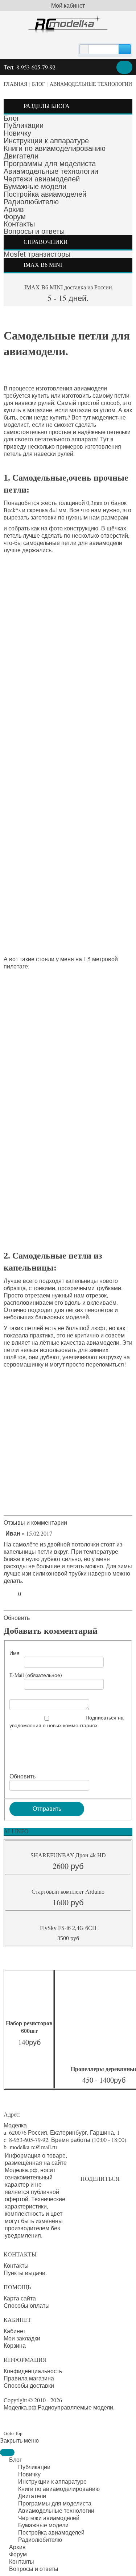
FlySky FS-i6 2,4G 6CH (68, 1928)
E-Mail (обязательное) (36, 1675)
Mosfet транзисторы (37, 254)
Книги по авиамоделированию (55, 148)
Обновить (17, 1618)
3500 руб (68, 1938)
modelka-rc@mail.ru (33, 2147)
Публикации (24, 125)
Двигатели (21, 156)
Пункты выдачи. (25, 2273)
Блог (38, 84)
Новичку (17, 133)
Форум (15, 217)
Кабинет (15, 2331)
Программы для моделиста (50, 164)
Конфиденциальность (33, 2371)
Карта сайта (20, 2298)
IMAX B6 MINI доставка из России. (68, 287)
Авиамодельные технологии (91, 84)
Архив (14, 209)
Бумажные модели (35, 186)
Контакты (19, 224)
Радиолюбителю (31, 202)
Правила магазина (29, 2378)
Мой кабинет (68, 5)
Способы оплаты (27, 2306)
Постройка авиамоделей (45, 194)
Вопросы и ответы (34, 231)
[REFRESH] (70, 1522)
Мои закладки (22, 2338)
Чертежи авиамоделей (42, 179)
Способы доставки (29, 2386)
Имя (15, 1653)
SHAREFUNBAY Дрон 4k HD (68, 1855)
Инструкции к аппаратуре (46, 141)
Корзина (15, 2346)
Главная (15, 84)
